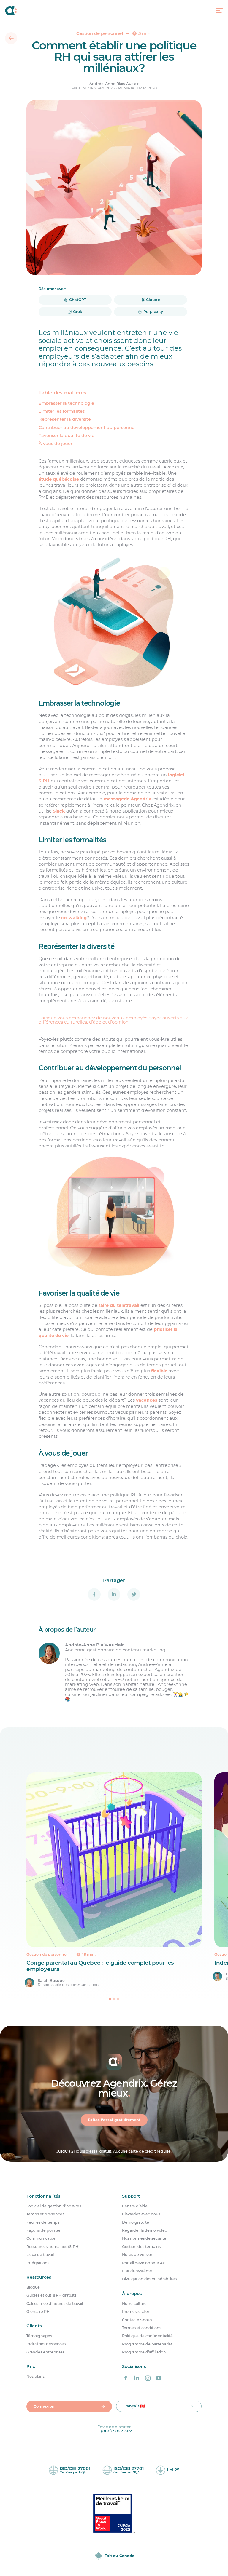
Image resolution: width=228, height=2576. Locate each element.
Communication (42, 2238)
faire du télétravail (119, 1305)
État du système (137, 2271)
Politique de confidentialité (147, 2336)
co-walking (74, 918)
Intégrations (38, 2263)
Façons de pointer (43, 2230)
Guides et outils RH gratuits (51, 2295)
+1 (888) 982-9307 (114, 2431)
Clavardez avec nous (141, 2214)
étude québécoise (59, 479)
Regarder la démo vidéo (145, 2230)
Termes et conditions (142, 2328)
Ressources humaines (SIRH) (53, 2247)
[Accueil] (11, 11)
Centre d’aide (135, 2206)
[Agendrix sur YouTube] (159, 2378)
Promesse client (137, 2312)
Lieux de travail (40, 2255)
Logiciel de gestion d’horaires (54, 2206)
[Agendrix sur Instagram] (148, 2378)
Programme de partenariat (147, 2344)
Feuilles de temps (43, 2222)
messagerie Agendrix (127, 799)
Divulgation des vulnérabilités (149, 2279)
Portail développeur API (144, 2263)
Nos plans (35, 2377)
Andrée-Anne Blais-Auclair (114, 84)
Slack (59, 811)
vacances (147, 1400)
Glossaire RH (38, 2312)
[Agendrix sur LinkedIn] (137, 2378)
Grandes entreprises (45, 2352)
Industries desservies (46, 2344)
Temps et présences (45, 2214)
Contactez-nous (137, 2320)
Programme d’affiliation (144, 2352)
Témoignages (39, 2336)
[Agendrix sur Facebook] (126, 2378)
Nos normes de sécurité (144, 2238)
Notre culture (134, 2304)
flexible (159, 1371)
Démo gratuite (136, 2222)
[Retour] (11, 38)
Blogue (33, 2287)
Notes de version (138, 2255)
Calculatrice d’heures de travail (55, 2304)
